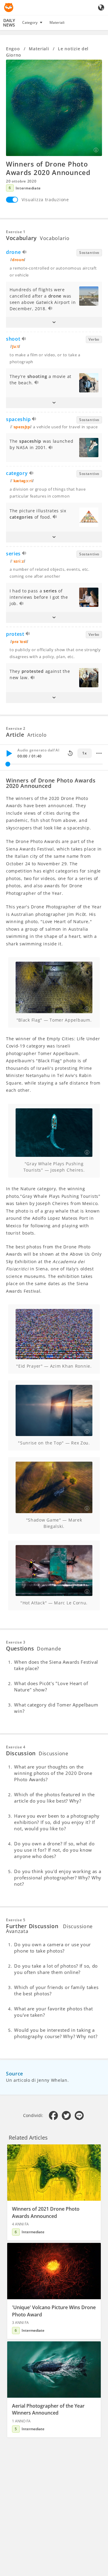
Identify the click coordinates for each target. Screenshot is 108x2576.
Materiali (57, 22)
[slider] (8, 764)
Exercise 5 (16, 1920)
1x (84, 753)
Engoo (13, 49)
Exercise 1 (16, 232)
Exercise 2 (16, 728)
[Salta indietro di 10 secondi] (70, 753)
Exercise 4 (16, 1747)
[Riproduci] (9, 753)
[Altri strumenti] (99, 753)
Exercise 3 (16, 1642)
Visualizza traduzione (45, 200)
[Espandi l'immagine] (54, 108)
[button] (54, 322)
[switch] (12, 200)
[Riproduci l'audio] (25, 253)
